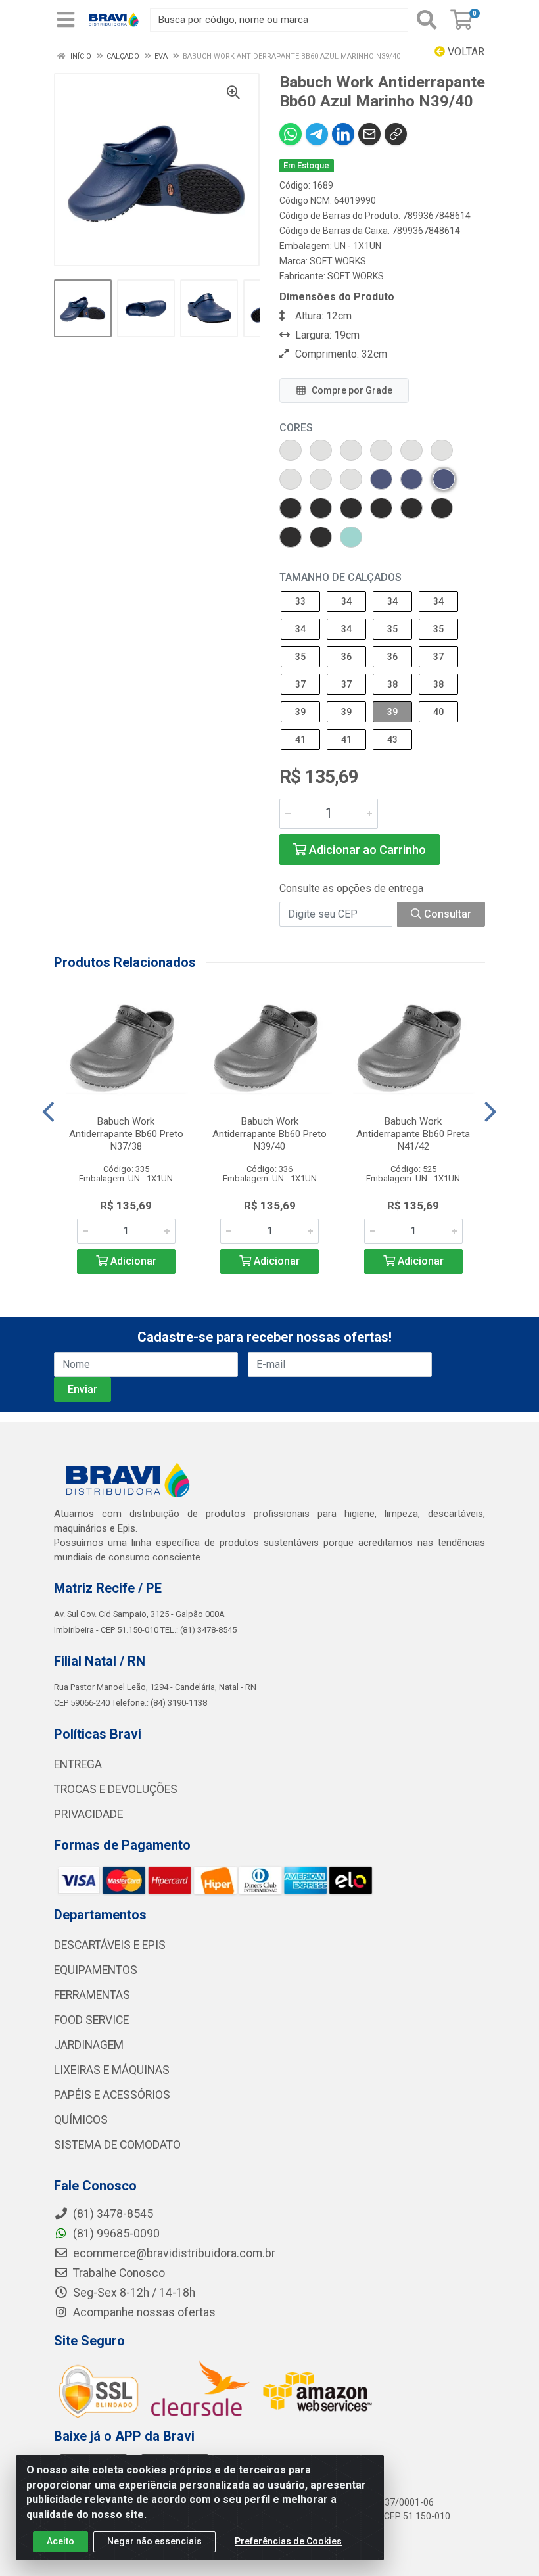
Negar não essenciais (154, 2541)
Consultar (446, 914)
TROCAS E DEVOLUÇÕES (116, 1789)
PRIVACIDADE (88, 1814)
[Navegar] (48, 1112)
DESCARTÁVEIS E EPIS (110, 1945)
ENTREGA (78, 1764)
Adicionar (132, 1261)
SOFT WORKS (338, 261)
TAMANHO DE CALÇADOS (340, 577)
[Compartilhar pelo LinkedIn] (343, 134)
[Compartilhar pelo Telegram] (317, 134)
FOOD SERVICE (91, 2020)
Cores (296, 428)
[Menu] (66, 20)
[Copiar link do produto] (396, 134)
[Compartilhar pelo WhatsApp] (291, 134)
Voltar (465, 52)
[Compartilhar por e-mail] (369, 134)
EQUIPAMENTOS (96, 1970)
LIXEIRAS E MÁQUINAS (112, 2070)
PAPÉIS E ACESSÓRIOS (112, 2095)
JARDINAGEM (89, 2045)
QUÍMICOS (81, 2120)
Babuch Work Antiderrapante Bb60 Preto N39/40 (269, 1134)
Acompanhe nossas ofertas (143, 2312)
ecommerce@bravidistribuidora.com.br (173, 2253)
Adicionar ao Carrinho (366, 850)
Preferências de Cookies (288, 2541)
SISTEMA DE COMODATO (117, 2145)
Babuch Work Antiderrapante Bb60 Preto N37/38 (126, 1134)
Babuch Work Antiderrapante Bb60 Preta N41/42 (413, 1134)
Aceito (60, 2541)
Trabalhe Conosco (118, 2273)
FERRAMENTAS (92, 1995)
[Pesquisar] (427, 20)
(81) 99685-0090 (115, 2234)
